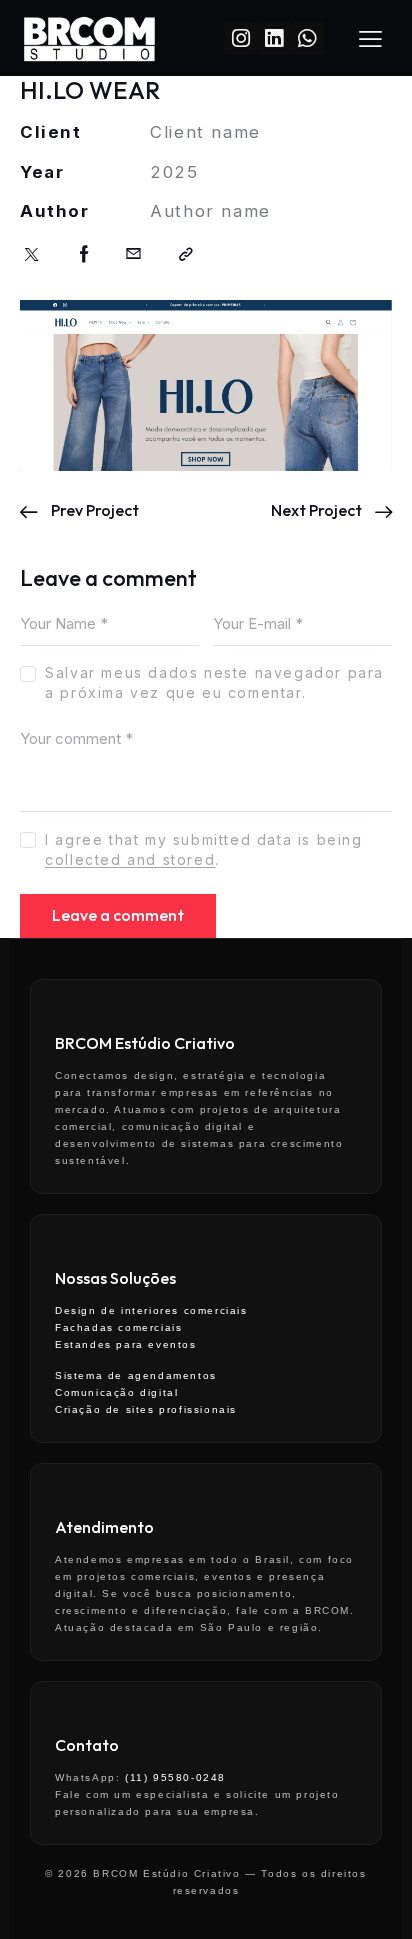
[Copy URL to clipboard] (187, 254)
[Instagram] (240, 38)
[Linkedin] (273, 38)
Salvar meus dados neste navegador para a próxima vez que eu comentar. (214, 682)
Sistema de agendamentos (136, 1375)
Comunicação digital (116, 1392)
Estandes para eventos (126, 1344)
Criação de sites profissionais (146, 1409)
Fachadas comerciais (118, 1327)
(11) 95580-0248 (175, 1777)
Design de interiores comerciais (151, 1310)
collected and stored (130, 860)
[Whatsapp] (307, 38)
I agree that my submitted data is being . (203, 849)
